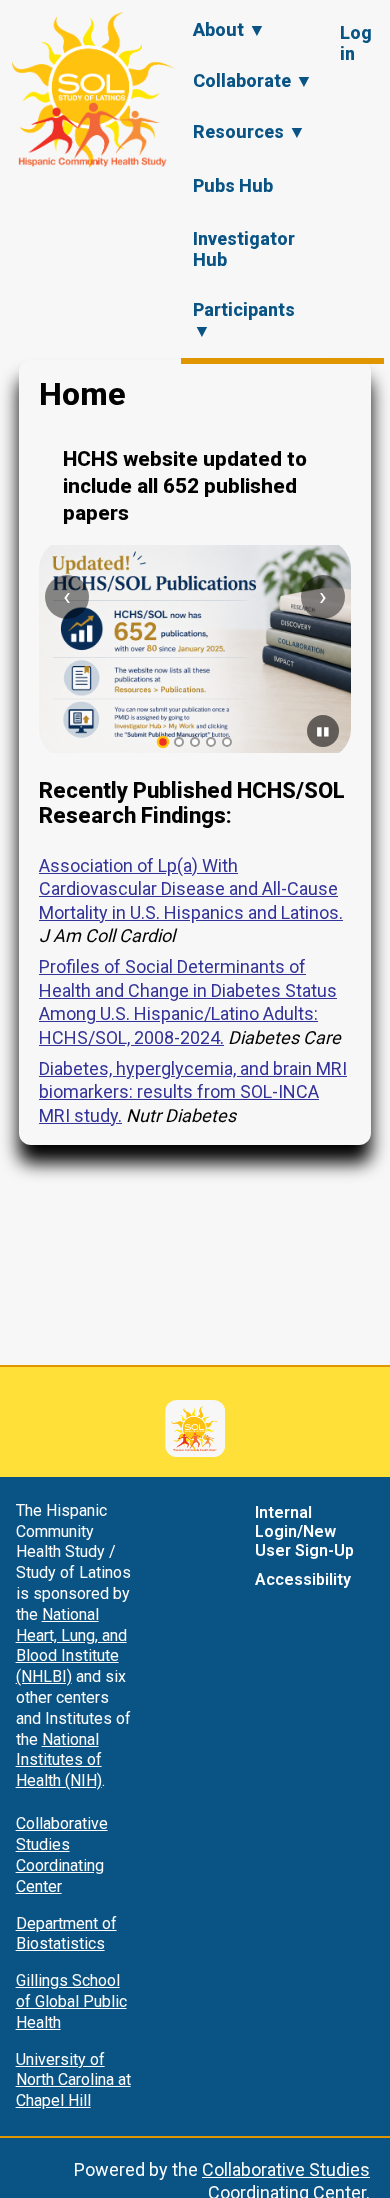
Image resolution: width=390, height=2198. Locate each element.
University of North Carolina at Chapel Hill (73, 2080)
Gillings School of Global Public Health (71, 2001)
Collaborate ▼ (253, 80)
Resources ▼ (249, 131)
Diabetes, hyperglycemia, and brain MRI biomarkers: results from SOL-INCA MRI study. (193, 1092)
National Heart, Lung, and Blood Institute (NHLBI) (71, 1645)
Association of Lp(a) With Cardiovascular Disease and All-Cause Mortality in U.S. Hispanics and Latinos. (191, 889)
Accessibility (303, 1579)
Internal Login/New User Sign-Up (304, 1531)
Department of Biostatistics (66, 1934)
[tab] (163, 742)
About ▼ (229, 29)
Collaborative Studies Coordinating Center (62, 1854)
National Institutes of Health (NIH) (59, 1760)
